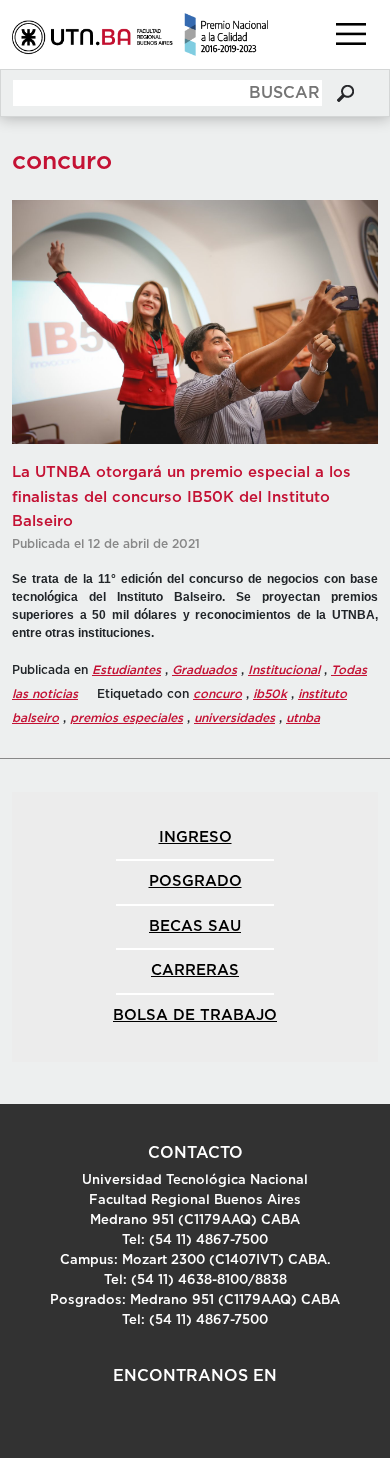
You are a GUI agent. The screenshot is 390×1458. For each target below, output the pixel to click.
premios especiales (126, 718)
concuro (217, 694)
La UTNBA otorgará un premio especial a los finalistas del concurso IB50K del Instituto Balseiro (181, 497)
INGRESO (195, 837)
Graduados (204, 670)
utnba (303, 718)
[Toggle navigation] (351, 34)
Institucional (284, 670)
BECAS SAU (195, 926)
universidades (234, 718)
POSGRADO (195, 881)
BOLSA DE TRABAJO (195, 1015)
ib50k (270, 694)
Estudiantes (126, 670)
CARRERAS (195, 970)
